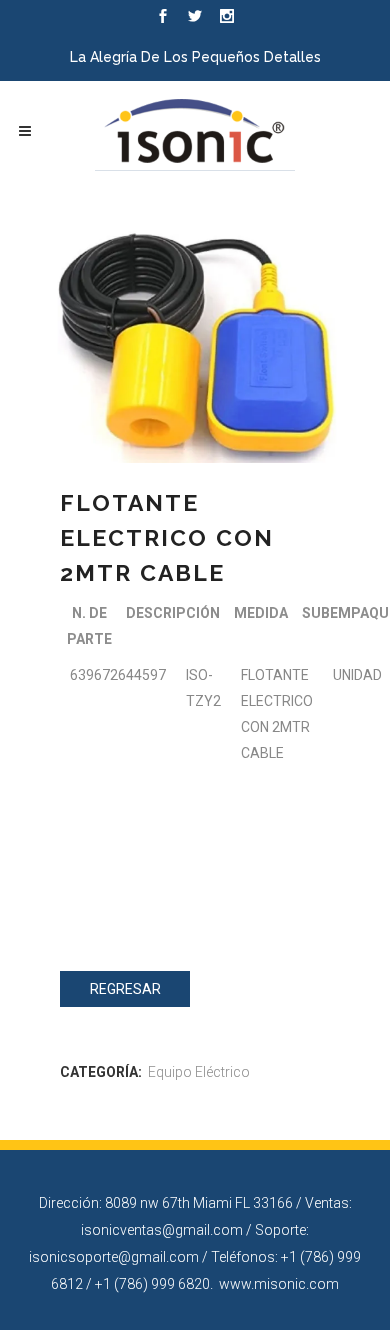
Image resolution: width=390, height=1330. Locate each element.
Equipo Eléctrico (199, 1072)
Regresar (125, 989)
